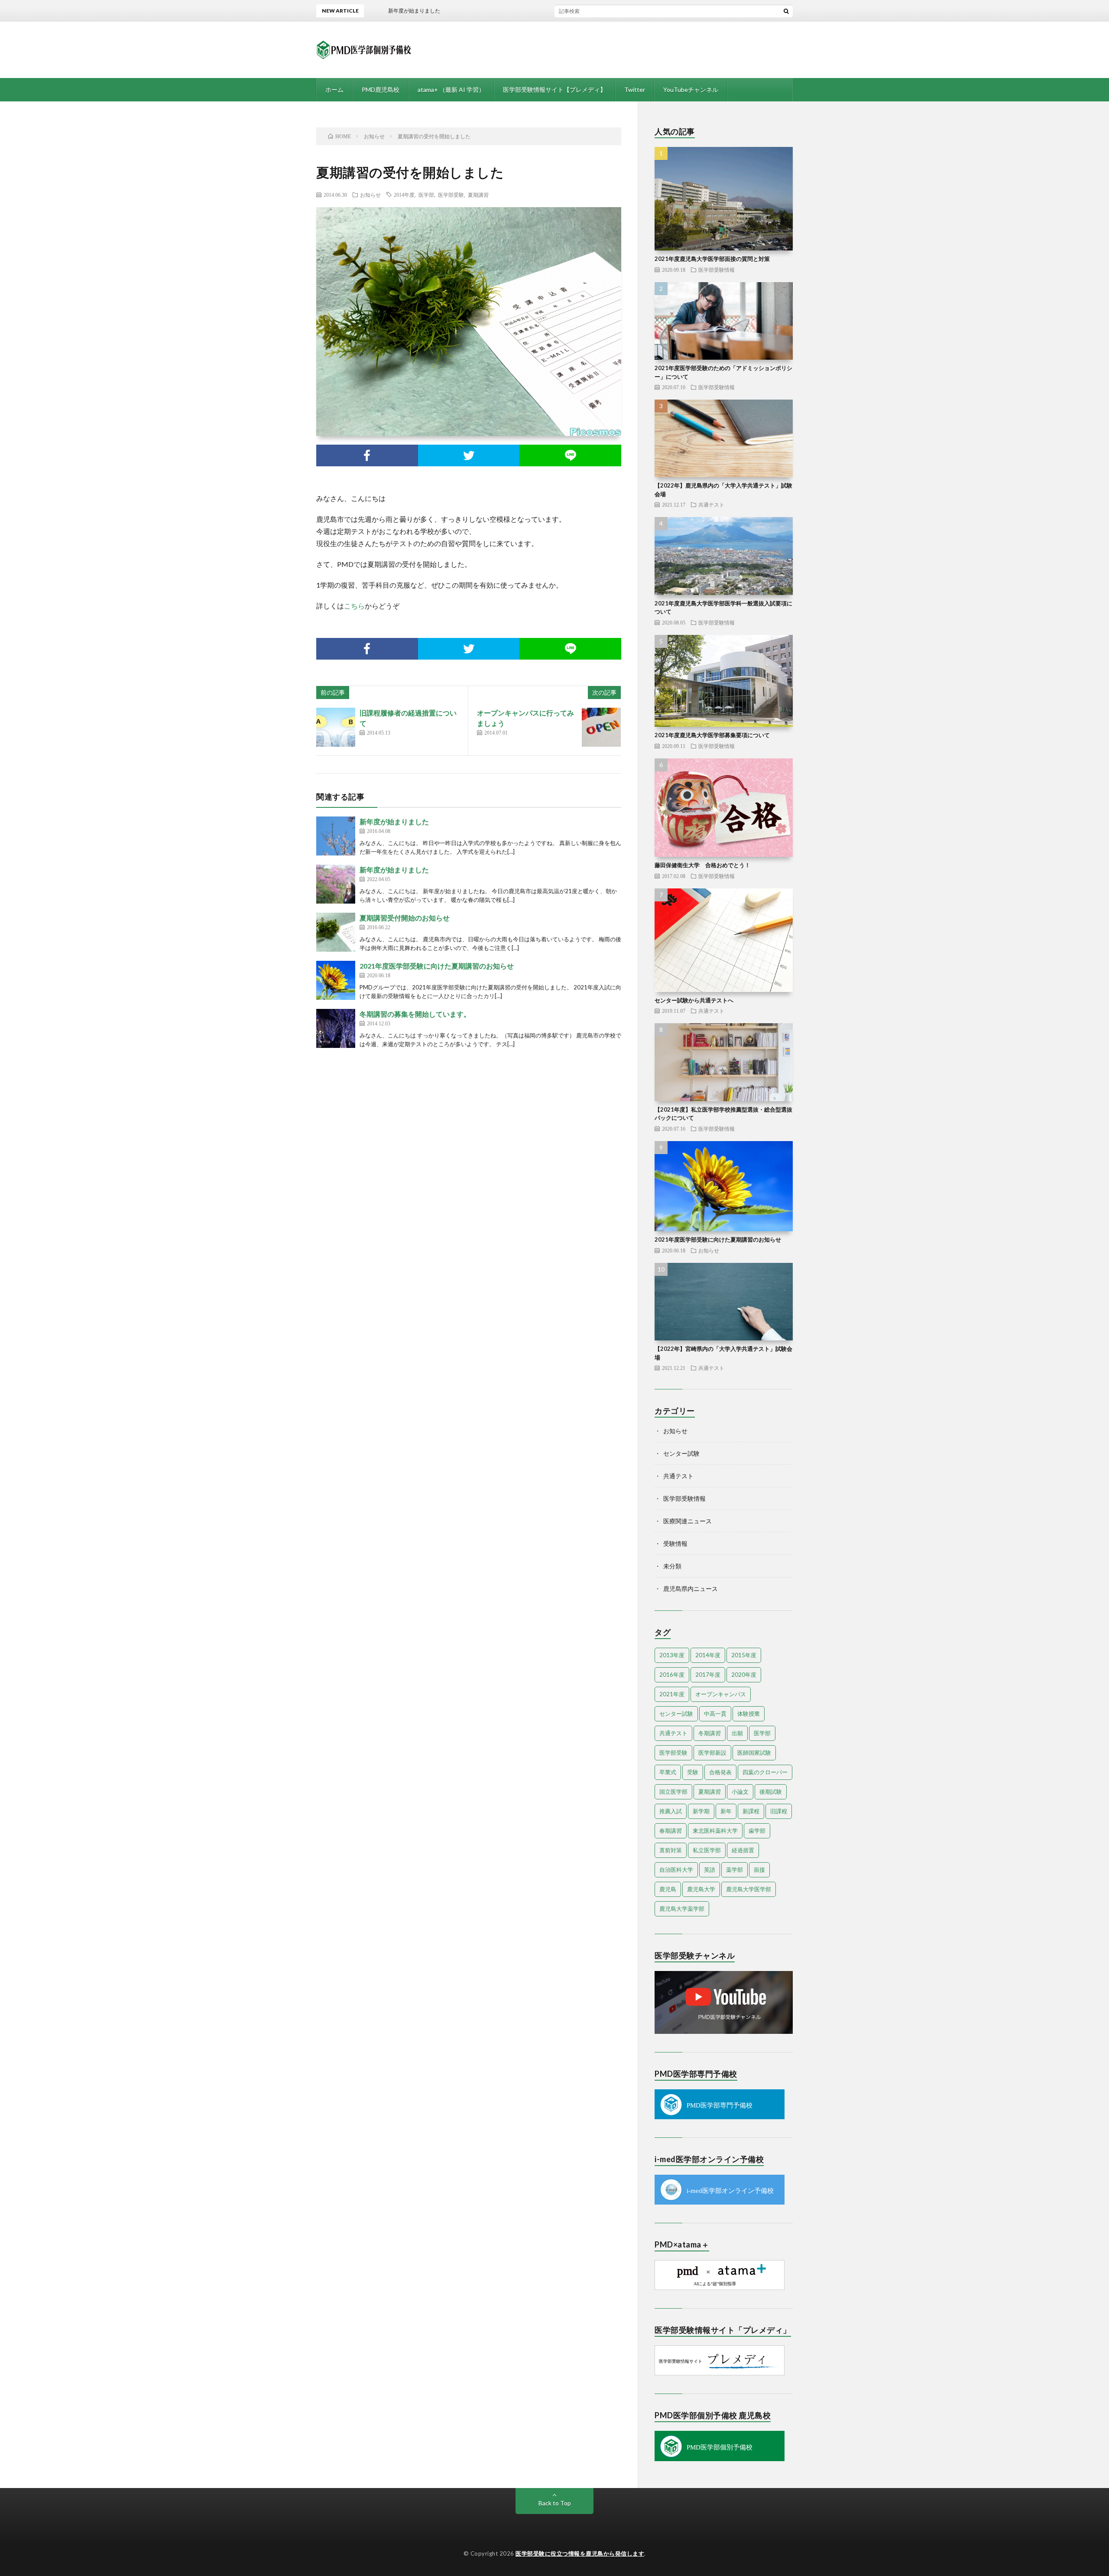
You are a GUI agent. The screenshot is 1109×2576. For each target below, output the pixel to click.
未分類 (672, 1566)
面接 (759, 1870)
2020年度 (744, 1675)
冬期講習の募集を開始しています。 (415, 1014)
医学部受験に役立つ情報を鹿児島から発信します (580, 2553)
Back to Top (555, 2503)
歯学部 (757, 1831)
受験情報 (675, 1543)
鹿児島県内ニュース (691, 1589)
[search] (786, 11)
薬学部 (734, 1870)
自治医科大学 (676, 1870)
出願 (737, 1733)
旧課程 (779, 1811)
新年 (726, 1811)
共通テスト (711, 504)
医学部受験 (451, 195)
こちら (354, 606)
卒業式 (668, 1772)
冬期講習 (710, 1733)
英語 (710, 1870)
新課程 (751, 1811)
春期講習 (671, 1831)
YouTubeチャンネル (691, 89)
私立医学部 (707, 1850)
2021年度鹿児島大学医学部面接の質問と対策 (712, 259)
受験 (693, 1772)
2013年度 (672, 1655)
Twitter (635, 89)
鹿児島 (668, 1889)
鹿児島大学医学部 (749, 1889)
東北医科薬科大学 (715, 1831)
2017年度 (708, 1675)
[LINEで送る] (570, 455)
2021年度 (672, 1694)
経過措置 (743, 1850)
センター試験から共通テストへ (694, 1000)
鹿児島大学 (701, 1889)
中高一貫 (715, 1714)
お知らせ (370, 195)
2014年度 (404, 195)
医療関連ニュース (687, 1521)
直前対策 (671, 1850)
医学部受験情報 (717, 270)
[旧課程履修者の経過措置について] (336, 727)
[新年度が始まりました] (336, 836)
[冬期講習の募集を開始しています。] (336, 1028)
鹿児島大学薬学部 (682, 1909)
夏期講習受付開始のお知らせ (405, 918)
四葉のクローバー (765, 1772)
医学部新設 (712, 1753)
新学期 (701, 1811)
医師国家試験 (754, 1753)
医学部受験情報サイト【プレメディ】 (554, 89)
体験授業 (749, 1714)
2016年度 (672, 1675)
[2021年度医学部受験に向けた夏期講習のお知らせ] (336, 980)
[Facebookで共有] (367, 455)
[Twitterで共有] (469, 455)
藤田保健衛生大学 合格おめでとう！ (702, 865)
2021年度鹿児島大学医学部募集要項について (712, 735)
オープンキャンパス (721, 1694)
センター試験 (681, 1453)
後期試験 (771, 1792)
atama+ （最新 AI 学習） (451, 89)
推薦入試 (671, 1811)
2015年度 (744, 1655)
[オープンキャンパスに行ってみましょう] (601, 727)
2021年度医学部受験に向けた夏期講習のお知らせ (437, 966)
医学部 (426, 195)
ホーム (334, 89)
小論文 (740, 1792)
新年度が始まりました (394, 821)
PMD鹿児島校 (381, 89)
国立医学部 (673, 1792)
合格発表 (720, 1772)
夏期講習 (478, 195)
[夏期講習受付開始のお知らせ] (336, 932)
